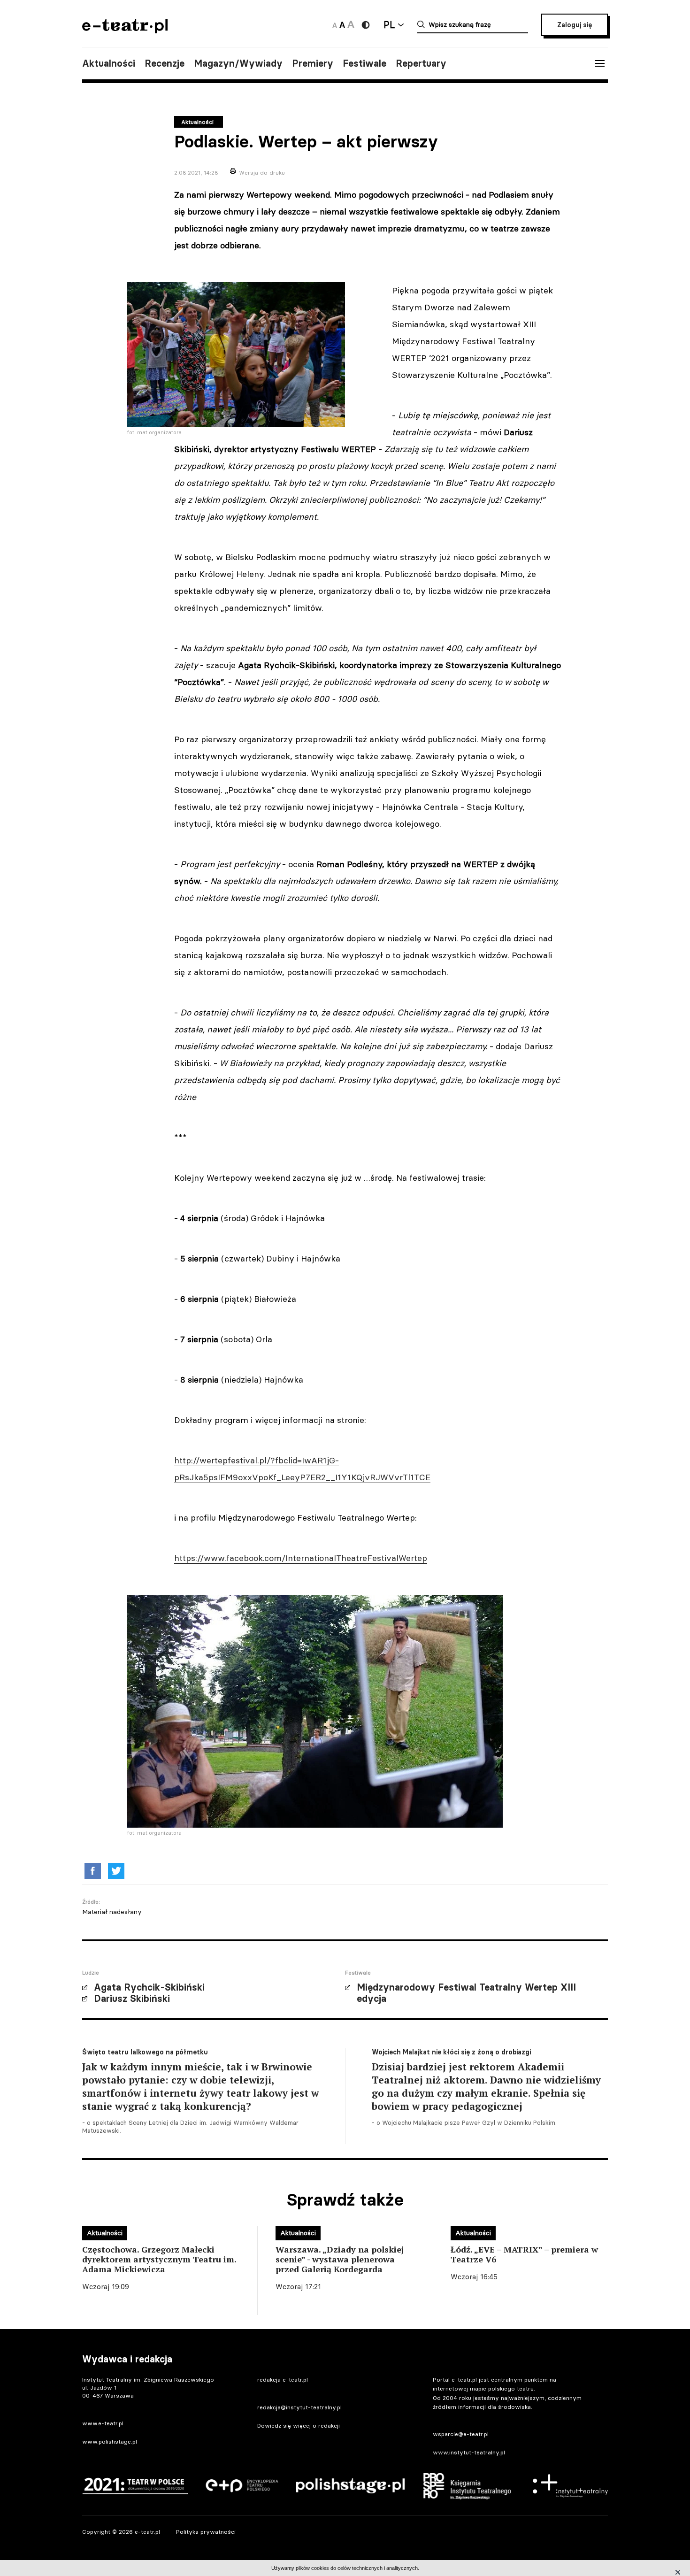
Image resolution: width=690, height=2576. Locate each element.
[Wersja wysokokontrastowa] (366, 25)
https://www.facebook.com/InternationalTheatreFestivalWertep (301, 1558)
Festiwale (364, 63)
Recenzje (165, 63)
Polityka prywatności (206, 2532)
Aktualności (109, 63)
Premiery (313, 63)
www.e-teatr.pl (103, 2423)
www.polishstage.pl (110, 2441)
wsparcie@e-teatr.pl (461, 2434)
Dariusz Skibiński (132, 1999)
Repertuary (421, 63)
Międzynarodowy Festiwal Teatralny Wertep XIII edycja (466, 1993)
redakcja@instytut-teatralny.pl (299, 2407)
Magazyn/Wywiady (238, 63)
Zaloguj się (575, 25)
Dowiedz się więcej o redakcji (299, 2426)
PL (389, 25)
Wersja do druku (262, 173)
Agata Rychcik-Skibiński (149, 1987)
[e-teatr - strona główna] (125, 30)
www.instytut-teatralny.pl (469, 2452)
